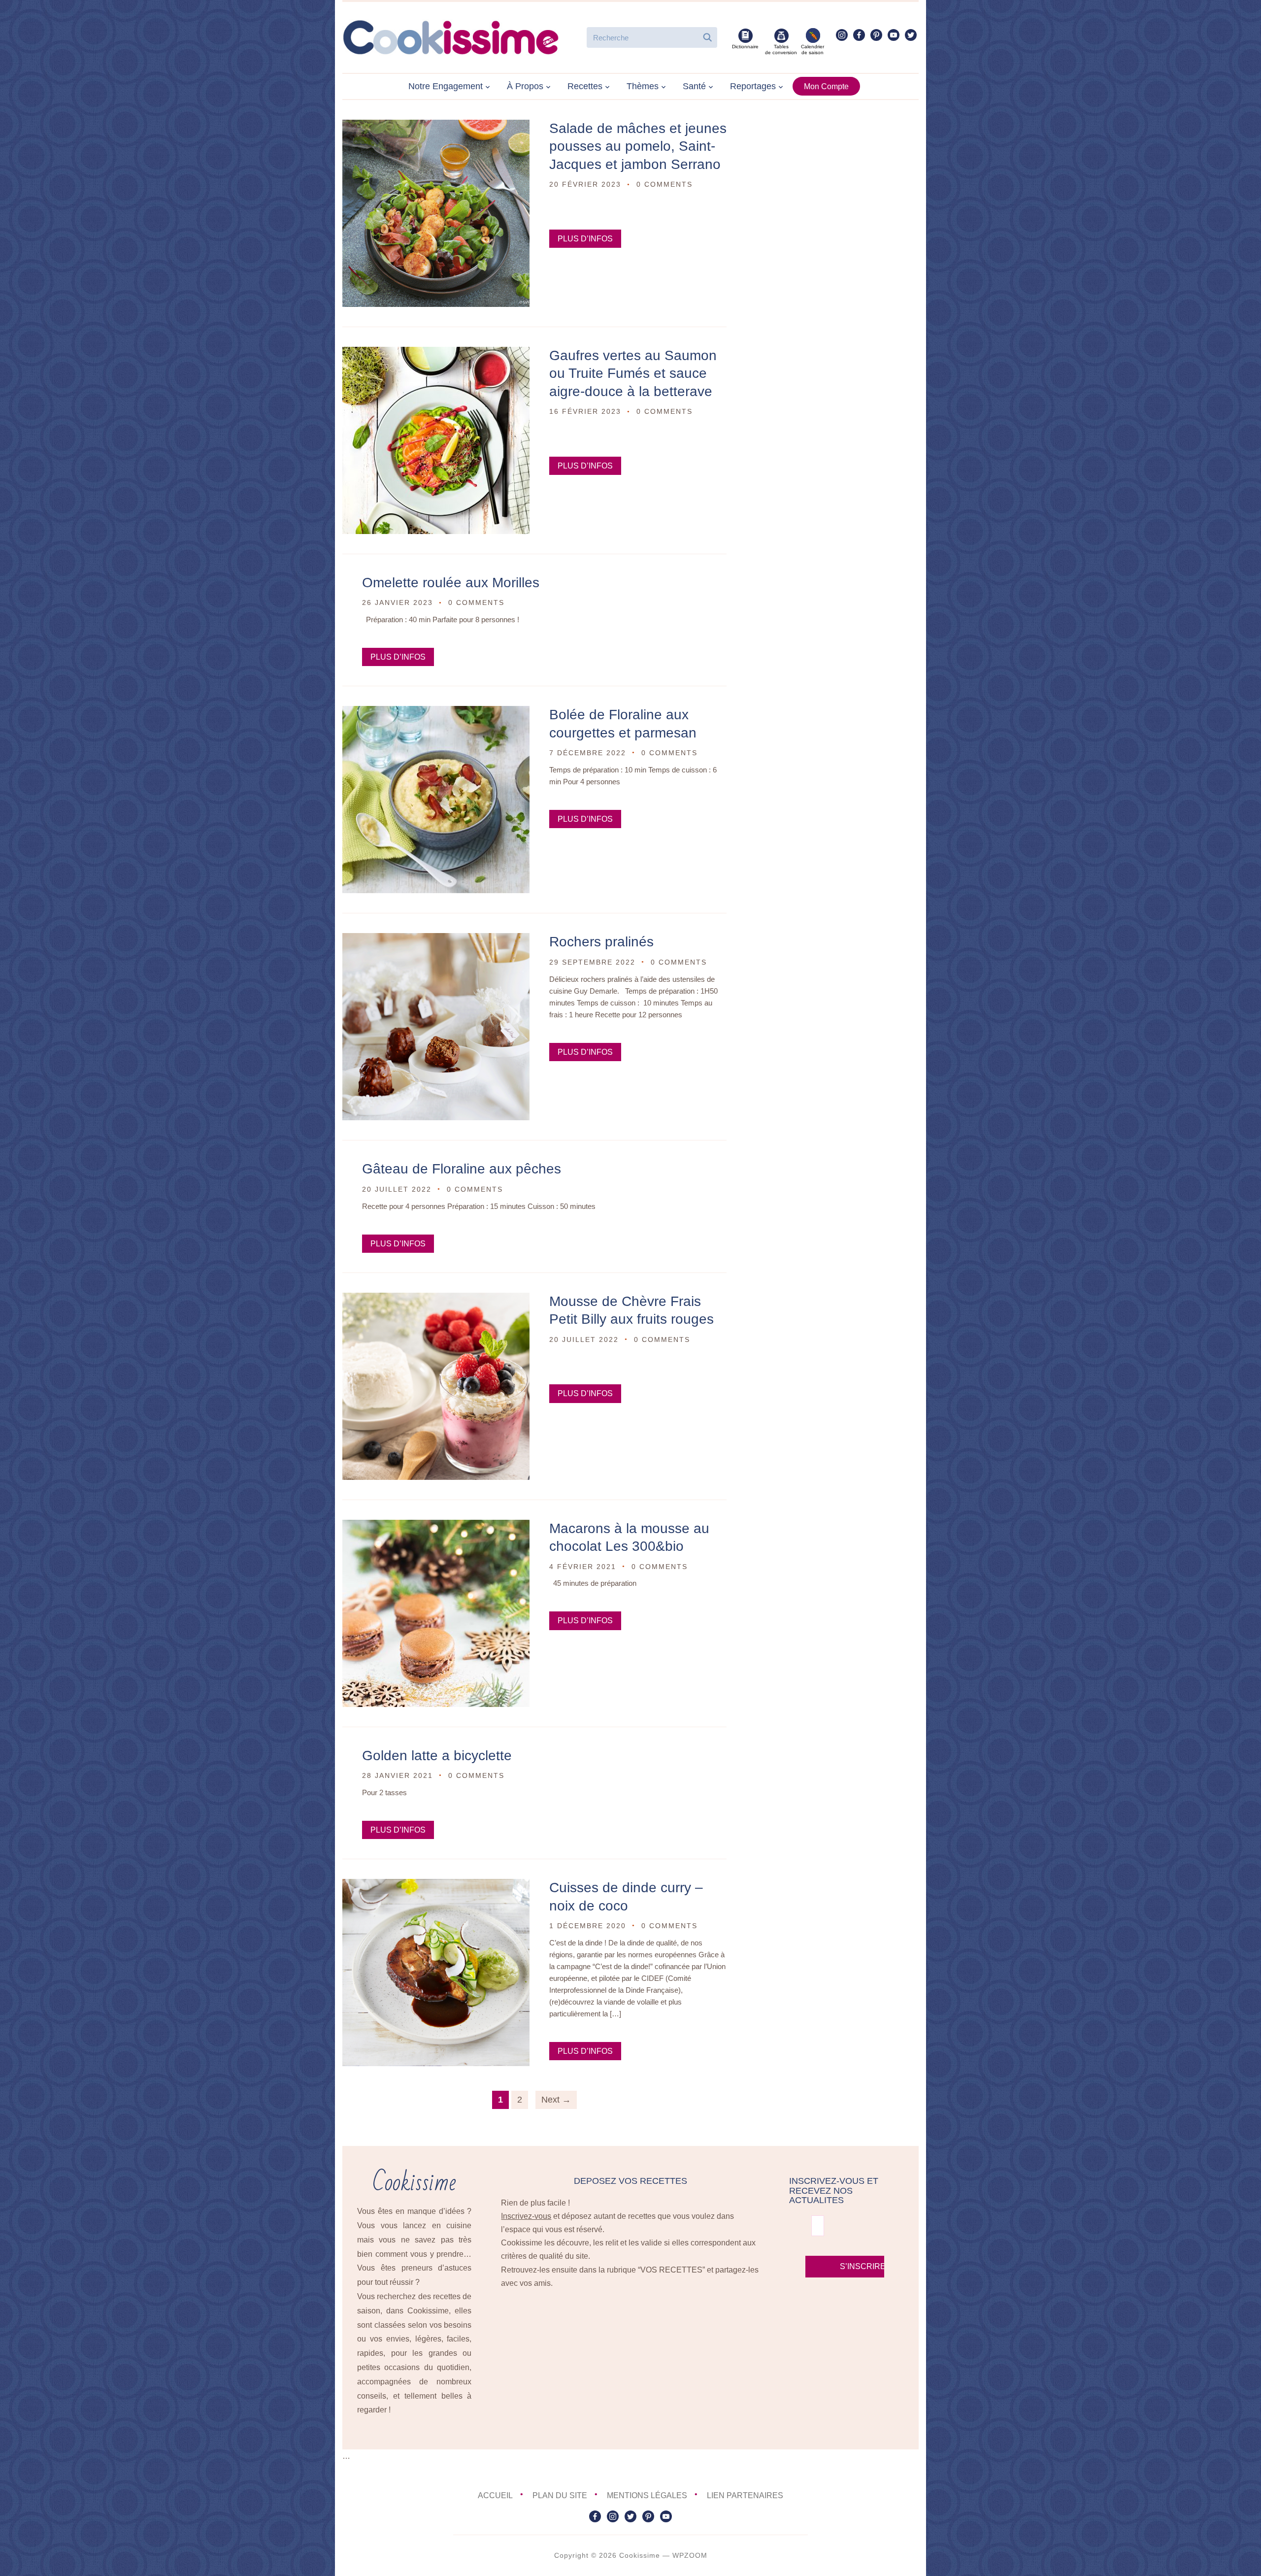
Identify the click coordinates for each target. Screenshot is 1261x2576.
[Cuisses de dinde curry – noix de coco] (436, 1886)
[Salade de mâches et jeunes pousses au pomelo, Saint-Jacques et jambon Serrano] (436, 126)
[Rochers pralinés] (436, 940)
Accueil (495, 2495)
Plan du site (560, 2495)
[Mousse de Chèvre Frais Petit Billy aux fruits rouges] (436, 1299)
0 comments (664, 184)
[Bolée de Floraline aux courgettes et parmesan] (436, 713)
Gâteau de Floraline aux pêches (462, 1169)
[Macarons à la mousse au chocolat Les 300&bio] (436, 1526)
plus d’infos (585, 239)
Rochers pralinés (601, 942)
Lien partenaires (745, 2495)
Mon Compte (826, 86)
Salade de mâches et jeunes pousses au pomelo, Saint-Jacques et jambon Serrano (638, 146)
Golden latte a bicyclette (437, 1756)
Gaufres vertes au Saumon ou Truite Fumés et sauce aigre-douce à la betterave (633, 373)
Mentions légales (647, 2495)
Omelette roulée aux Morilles (451, 583)
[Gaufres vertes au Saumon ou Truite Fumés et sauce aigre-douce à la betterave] (436, 353)
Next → (556, 2100)
